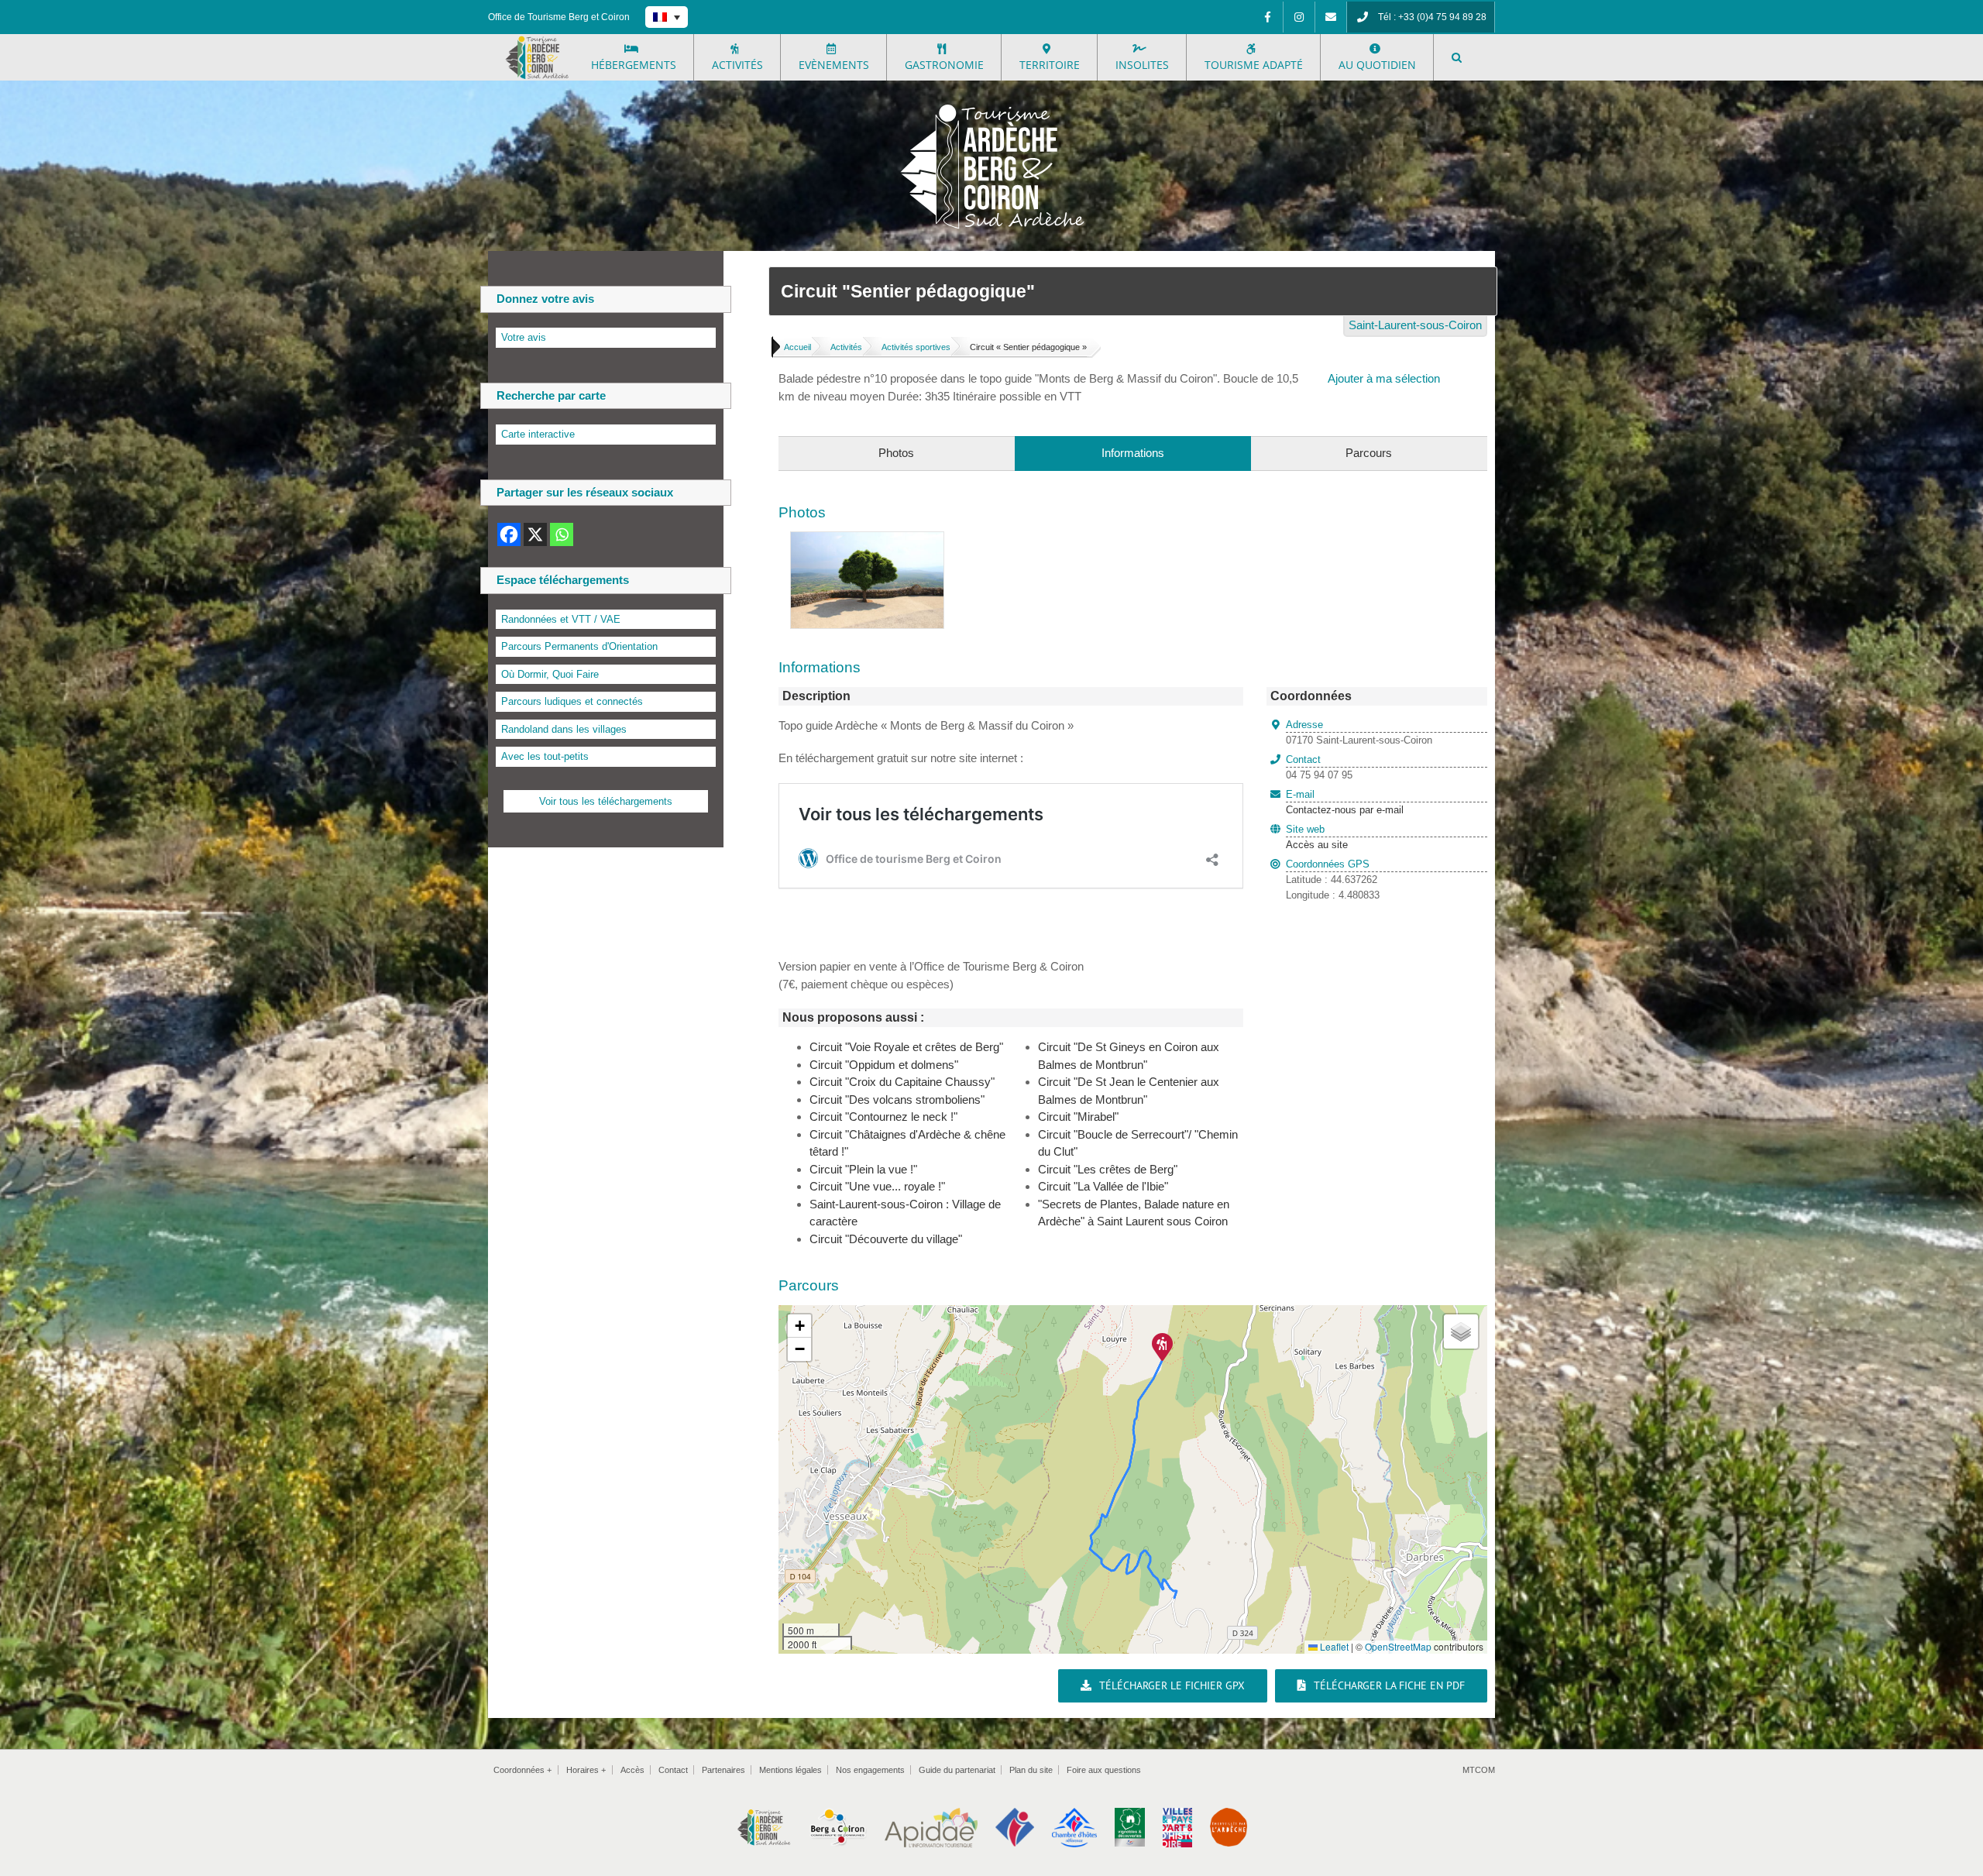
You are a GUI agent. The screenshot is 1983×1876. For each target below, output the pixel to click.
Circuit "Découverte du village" (886, 1239)
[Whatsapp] (562, 534)
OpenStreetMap (1398, 1646)
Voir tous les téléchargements (606, 801)
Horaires (586, 1770)
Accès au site (1317, 845)
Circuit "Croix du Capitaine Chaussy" (902, 1082)
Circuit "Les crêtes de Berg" (1108, 1169)
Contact (673, 1770)
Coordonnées (522, 1770)
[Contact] (1331, 17)
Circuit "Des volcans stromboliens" (897, 1099)
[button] (1162, 1347)
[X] (535, 534)
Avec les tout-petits (545, 756)
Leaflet (1333, 1646)
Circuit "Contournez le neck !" (883, 1117)
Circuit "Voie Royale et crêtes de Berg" (906, 1047)
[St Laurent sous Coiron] (867, 540)
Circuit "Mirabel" (1078, 1117)
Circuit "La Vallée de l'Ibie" (1103, 1186)
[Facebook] (1267, 17)
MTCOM (1479, 1770)
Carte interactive (538, 434)
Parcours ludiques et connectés (572, 701)
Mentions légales (790, 1770)
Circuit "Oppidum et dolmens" (884, 1065)
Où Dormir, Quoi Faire (550, 674)
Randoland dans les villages (564, 729)
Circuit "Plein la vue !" (863, 1169)
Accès (632, 1770)
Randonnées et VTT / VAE (561, 619)
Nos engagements (870, 1770)
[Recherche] (1457, 57)
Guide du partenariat (957, 1770)
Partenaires (723, 1770)
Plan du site (1031, 1770)
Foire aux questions (1104, 1770)
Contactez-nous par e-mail (1345, 802)
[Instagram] (1299, 17)
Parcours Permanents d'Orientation (579, 646)
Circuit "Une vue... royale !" (877, 1186)
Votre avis (524, 337)
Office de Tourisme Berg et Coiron (559, 17)
